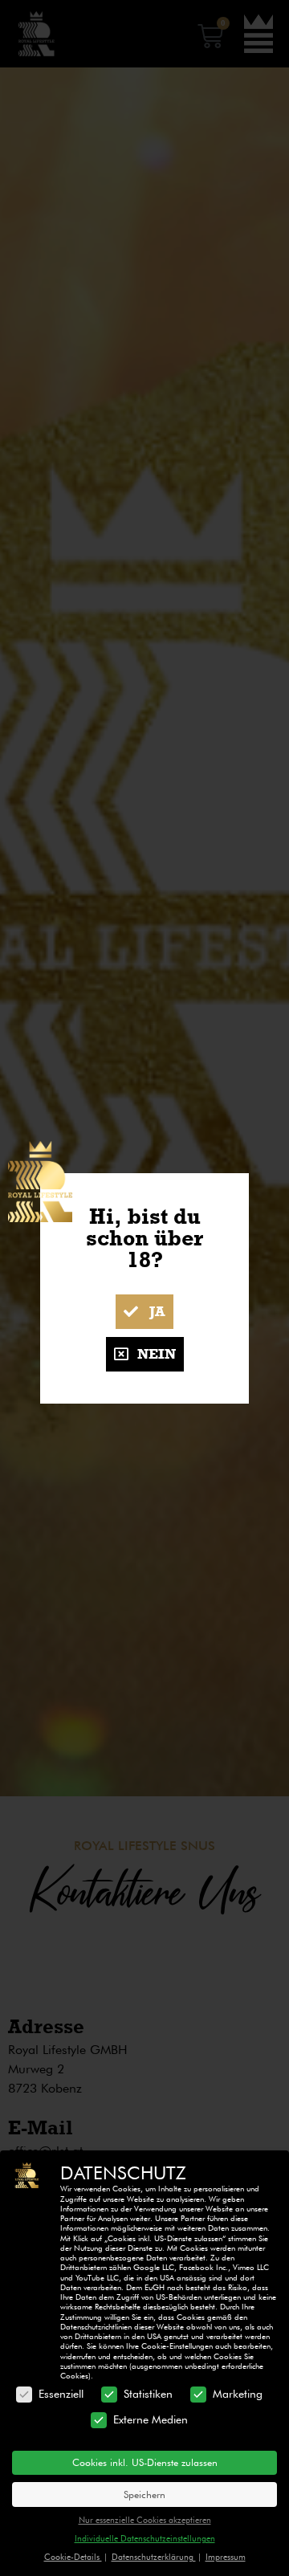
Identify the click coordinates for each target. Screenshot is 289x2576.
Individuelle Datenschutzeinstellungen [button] (145, 2538)
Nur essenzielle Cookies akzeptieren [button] (145, 2520)
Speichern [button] (144, 2494)
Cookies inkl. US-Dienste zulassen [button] (145, 2462)
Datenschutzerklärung (154, 2557)
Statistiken (148, 2394)
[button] (144, 1312)
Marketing (238, 2394)
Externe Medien (151, 2419)
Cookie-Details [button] (73, 2557)
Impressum (226, 2557)
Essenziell (61, 2394)
